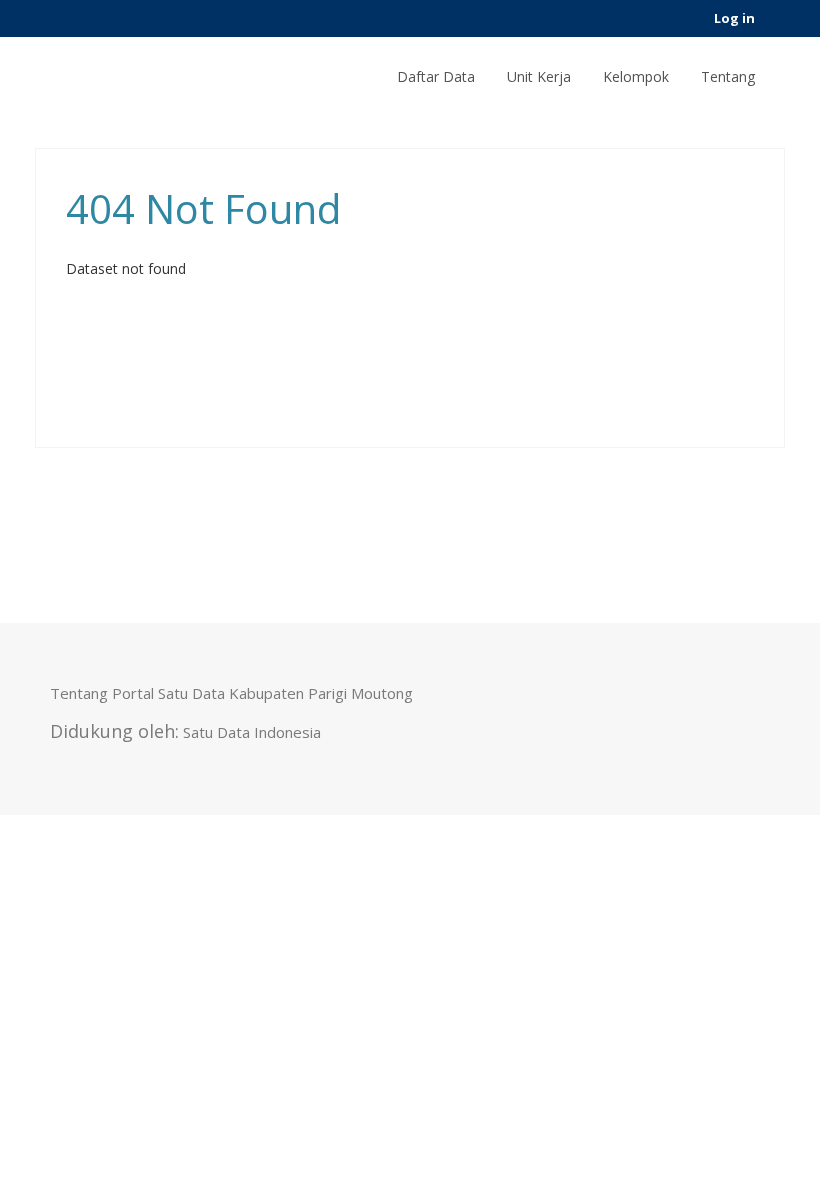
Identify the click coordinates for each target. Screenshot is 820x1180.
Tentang (728, 76)
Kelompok (636, 76)
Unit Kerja (539, 76)
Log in (734, 18)
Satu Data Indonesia (252, 732)
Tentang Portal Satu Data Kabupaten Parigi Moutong (231, 693)
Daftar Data (436, 76)
